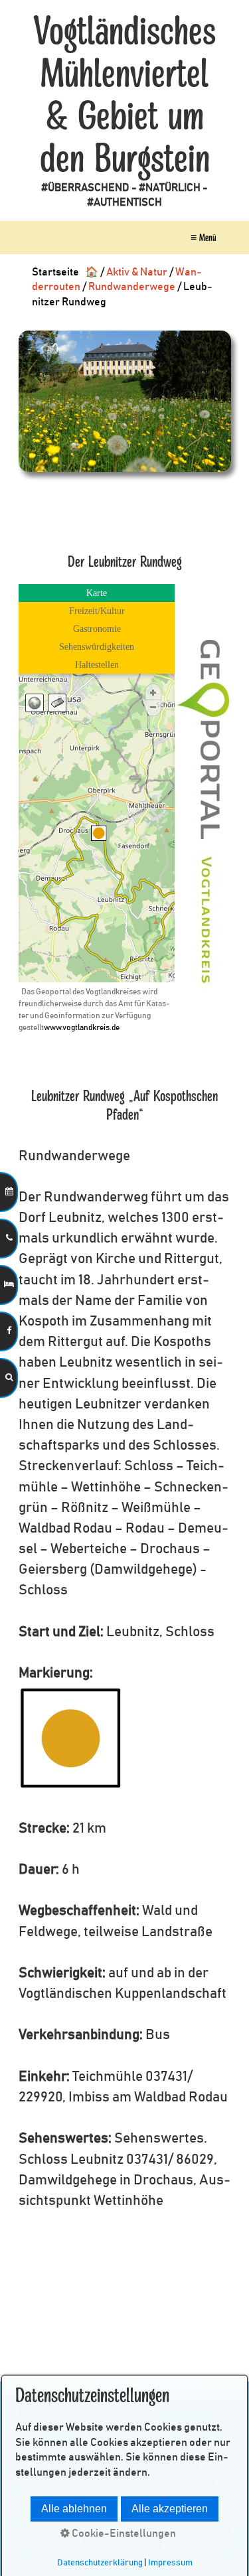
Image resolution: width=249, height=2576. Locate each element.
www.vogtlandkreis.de (82, 1027)
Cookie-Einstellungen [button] (123, 2534)
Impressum (170, 2563)
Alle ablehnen (74, 2509)
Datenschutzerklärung (100, 2563)
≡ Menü (203, 238)
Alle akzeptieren (170, 2509)
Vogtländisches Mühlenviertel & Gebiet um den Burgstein (124, 96)
